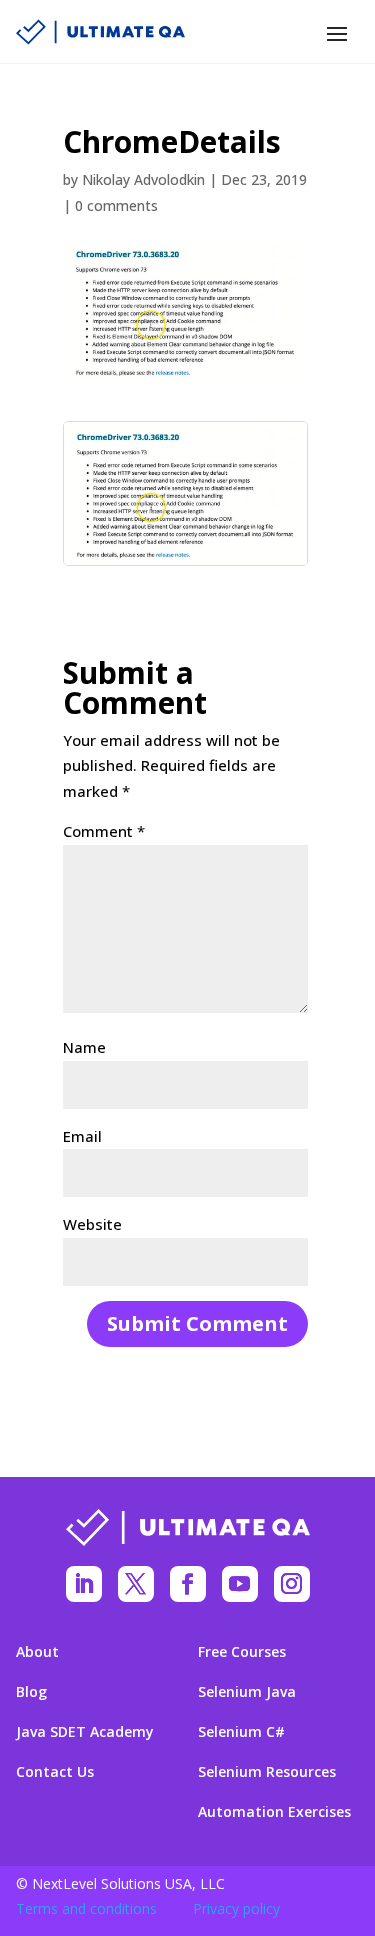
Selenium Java (247, 1692)
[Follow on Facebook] (188, 1584)
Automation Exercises (274, 1812)
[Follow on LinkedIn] (84, 1584)
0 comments (116, 205)
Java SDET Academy (85, 1732)
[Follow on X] (136, 1584)
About (37, 1652)
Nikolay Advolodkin (143, 179)
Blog (31, 1692)
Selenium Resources (267, 1772)
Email (82, 1136)
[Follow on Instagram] (292, 1584)
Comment (104, 831)
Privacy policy (236, 1908)
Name (84, 1047)
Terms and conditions (86, 1908)
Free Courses (242, 1652)
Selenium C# (241, 1732)
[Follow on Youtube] (240, 1584)
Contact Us (55, 1772)
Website (92, 1224)
